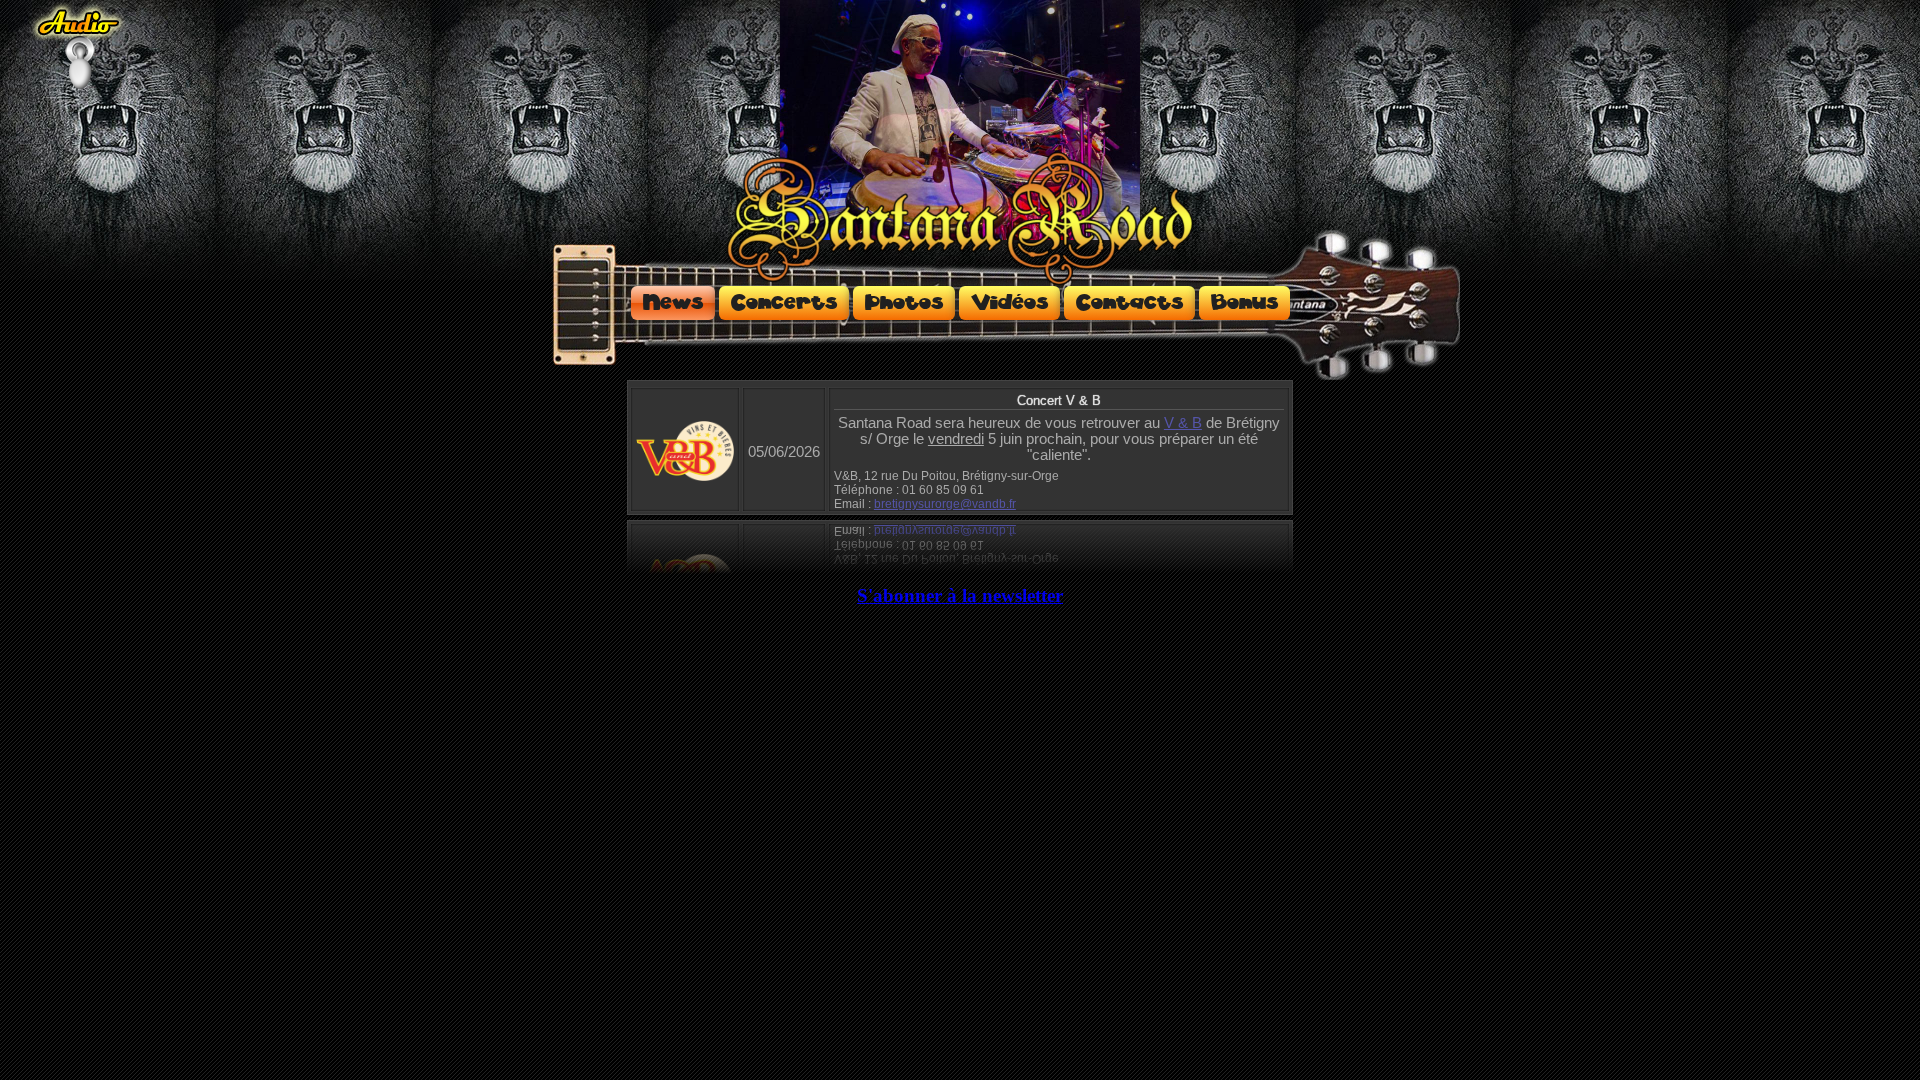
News (673, 303)
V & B (1183, 423)
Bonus (1244, 303)
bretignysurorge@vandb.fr (945, 504)
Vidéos (1009, 303)
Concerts (784, 303)
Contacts (1129, 303)
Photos (904, 303)
